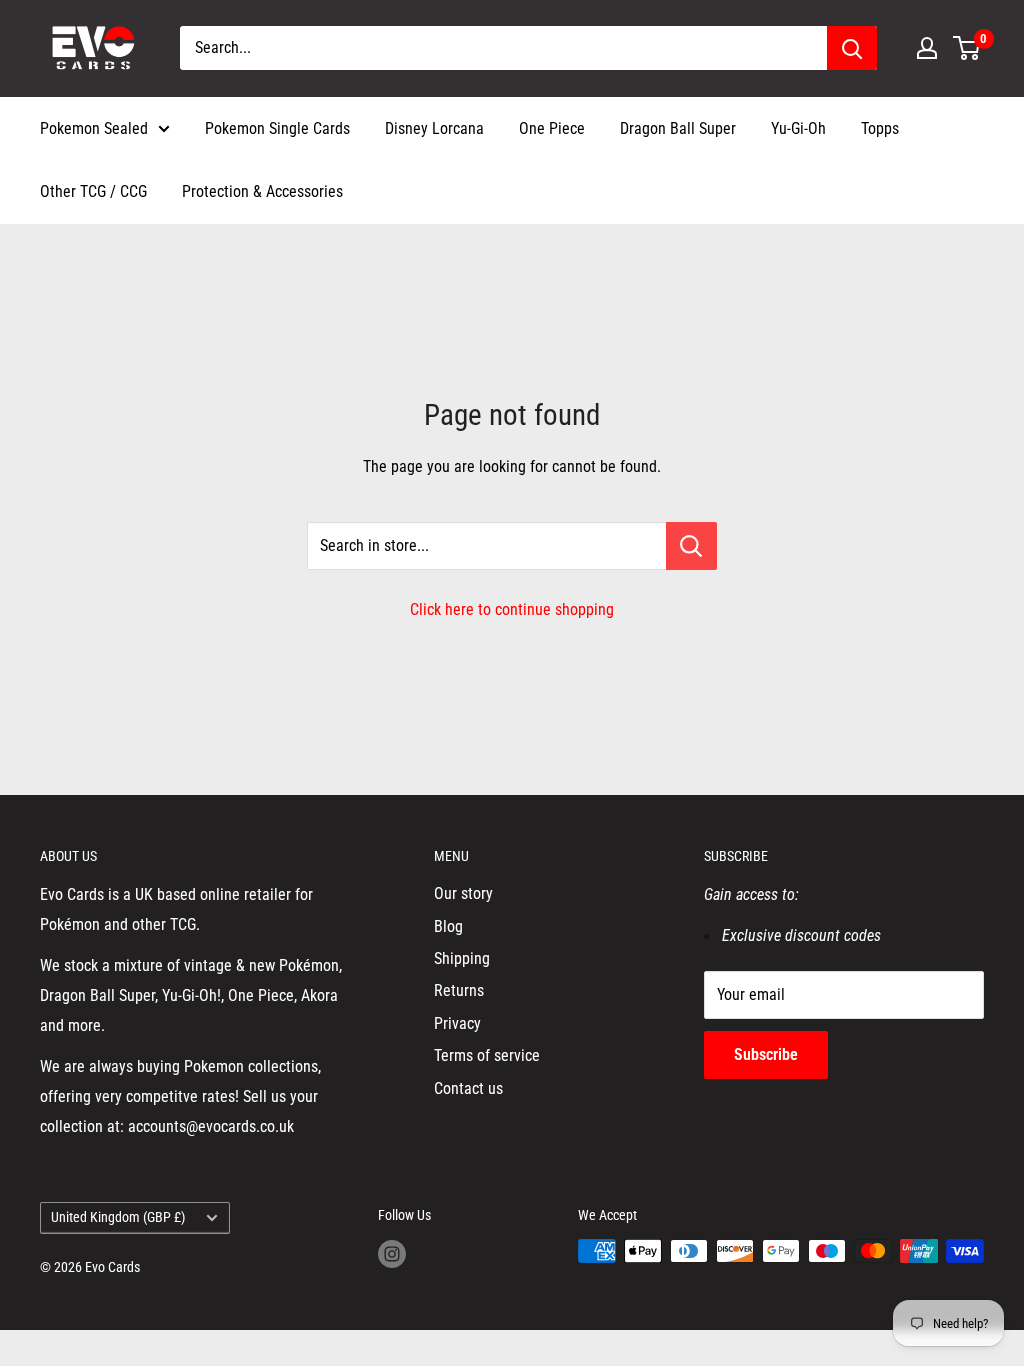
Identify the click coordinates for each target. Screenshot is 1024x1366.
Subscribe (766, 1054)
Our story (463, 893)
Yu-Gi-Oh (798, 128)
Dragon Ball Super (678, 128)
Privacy (457, 1023)
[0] (967, 48)
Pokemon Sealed (94, 128)
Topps (880, 128)
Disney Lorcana (434, 128)
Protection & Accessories (262, 191)
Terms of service (487, 1055)
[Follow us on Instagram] (392, 1253)
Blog (448, 926)
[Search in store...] (691, 546)
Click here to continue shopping (512, 609)
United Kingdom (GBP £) (118, 1217)
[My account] (927, 48)
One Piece (552, 128)
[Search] (852, 48)
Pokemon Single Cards (277, 128)
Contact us (468, 1088)
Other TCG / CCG (93, 191)
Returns (459, 990)
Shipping (462, 958)
